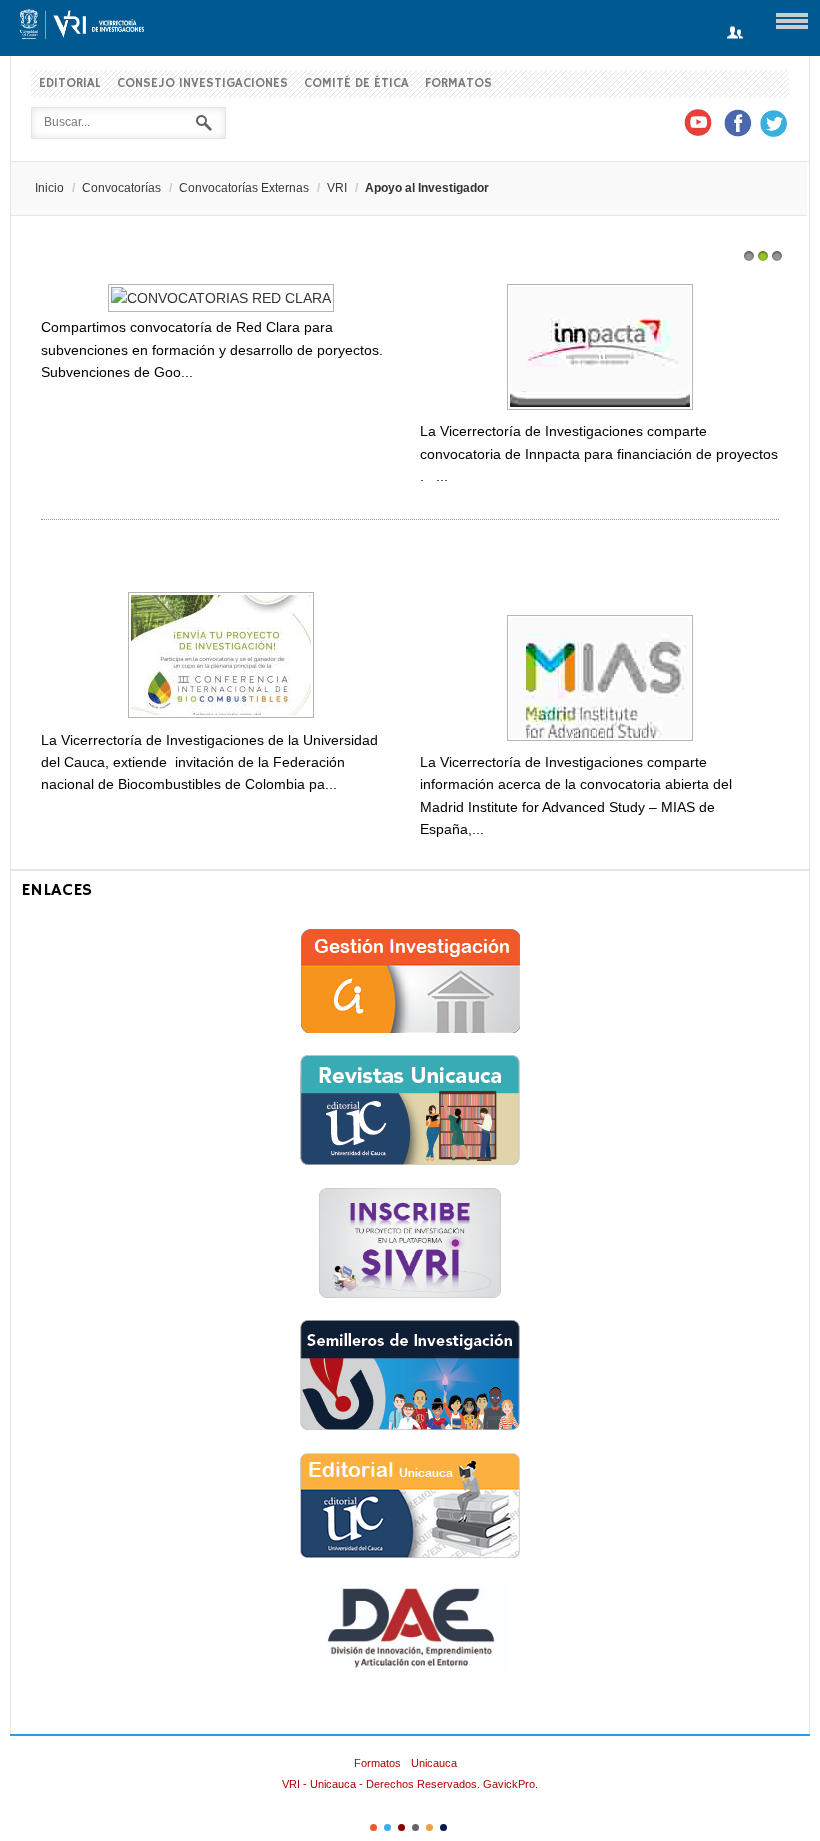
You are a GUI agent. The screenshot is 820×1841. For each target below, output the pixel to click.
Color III (401, 1827)
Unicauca (434, 1763)
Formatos (458, 83)
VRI (337, 188)
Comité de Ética (356, 83)
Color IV (415, 1827)
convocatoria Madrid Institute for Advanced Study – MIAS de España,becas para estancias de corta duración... (597, 576)
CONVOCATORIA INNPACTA (513, 269)
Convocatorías (121, 188)
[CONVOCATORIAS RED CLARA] (221, 298)
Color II (387, 1827)
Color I (373, 1827)
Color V (429, 1827)
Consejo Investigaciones (202, 83)
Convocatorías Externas (244, 188)
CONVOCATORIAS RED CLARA (145, 269)
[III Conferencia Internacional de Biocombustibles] (221, 717)
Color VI (443, 1827)
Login (735, 33)
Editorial (70, 83)
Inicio (49, 188)
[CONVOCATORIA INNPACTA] (600, 409)
